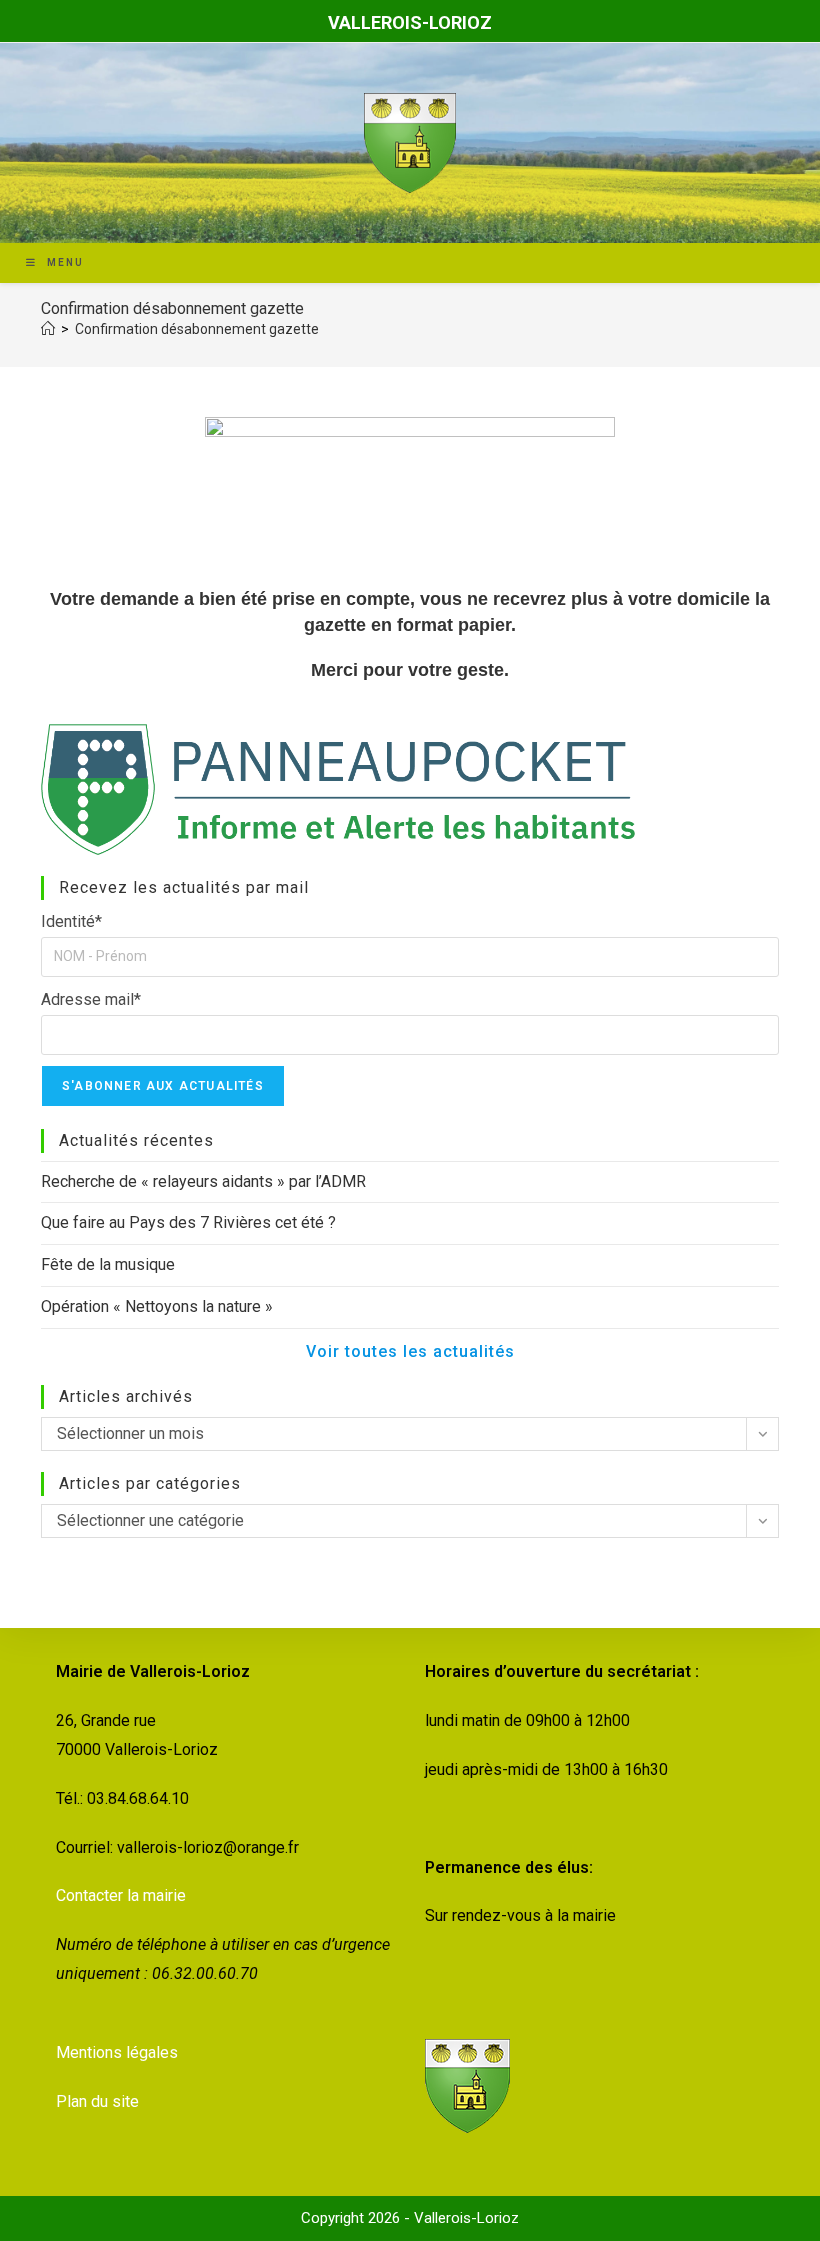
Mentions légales (117, 2052)
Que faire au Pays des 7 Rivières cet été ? (188, 1222)
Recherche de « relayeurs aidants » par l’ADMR (203, 1181)
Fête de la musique (108, 1264)
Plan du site (97, 2101)
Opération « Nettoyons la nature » (157, 1306)
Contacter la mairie (121, 1895)
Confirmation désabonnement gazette (197, 329)
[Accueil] (48, 329)
